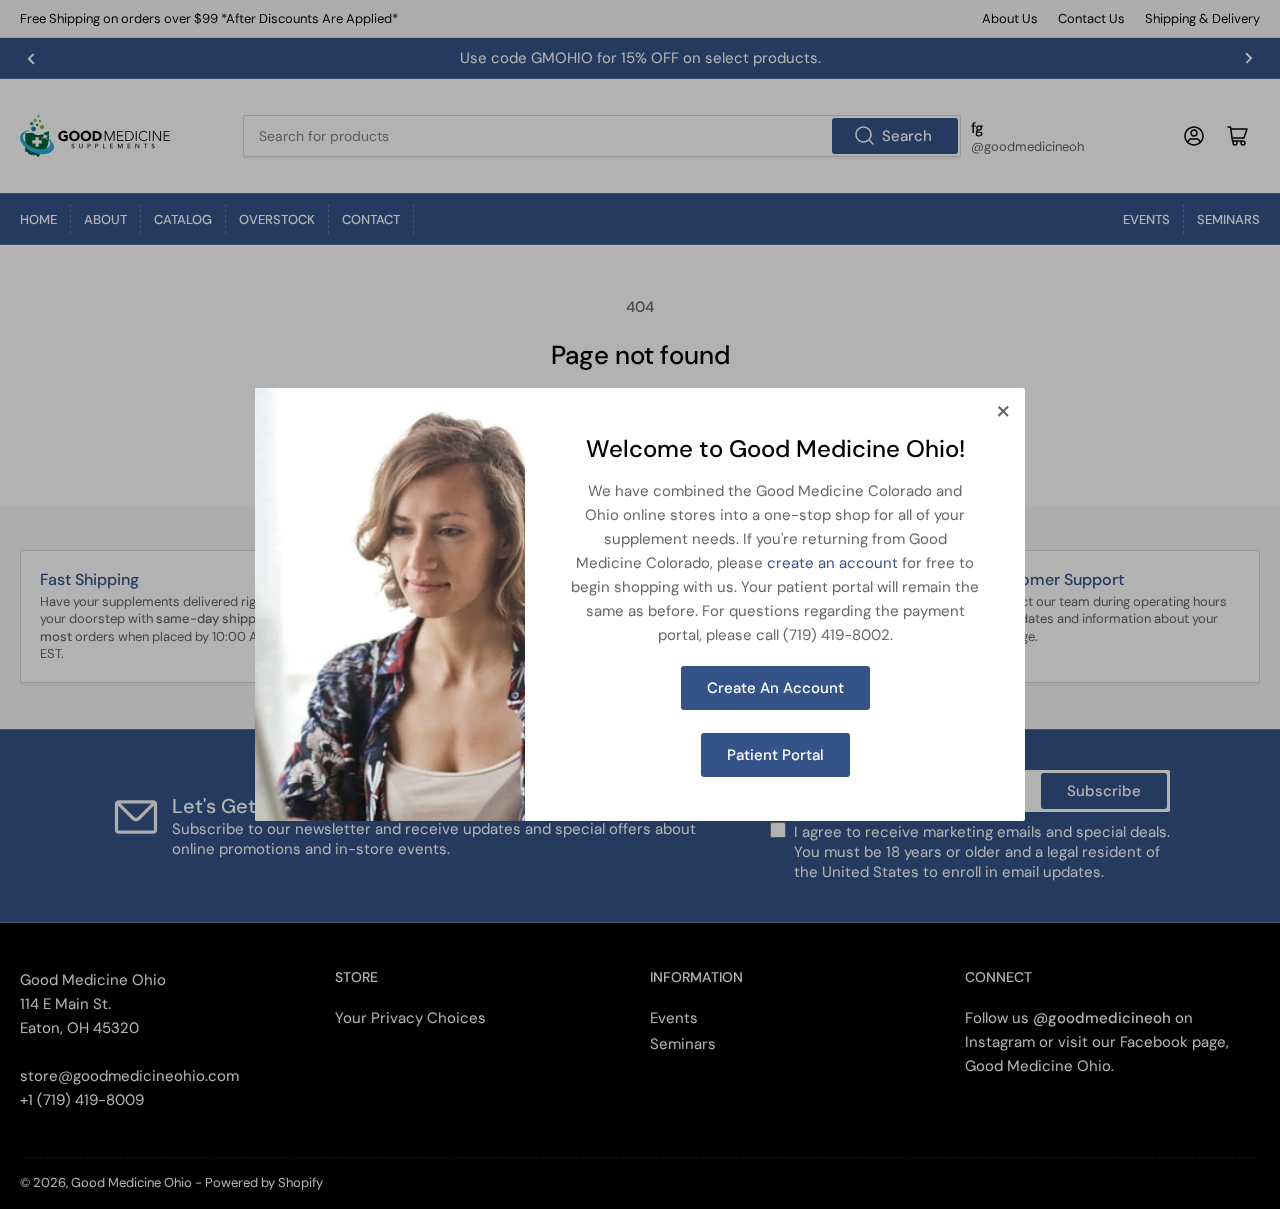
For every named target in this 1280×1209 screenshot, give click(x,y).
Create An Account (775, 688)
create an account (832, 563)
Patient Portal (775, 755)
